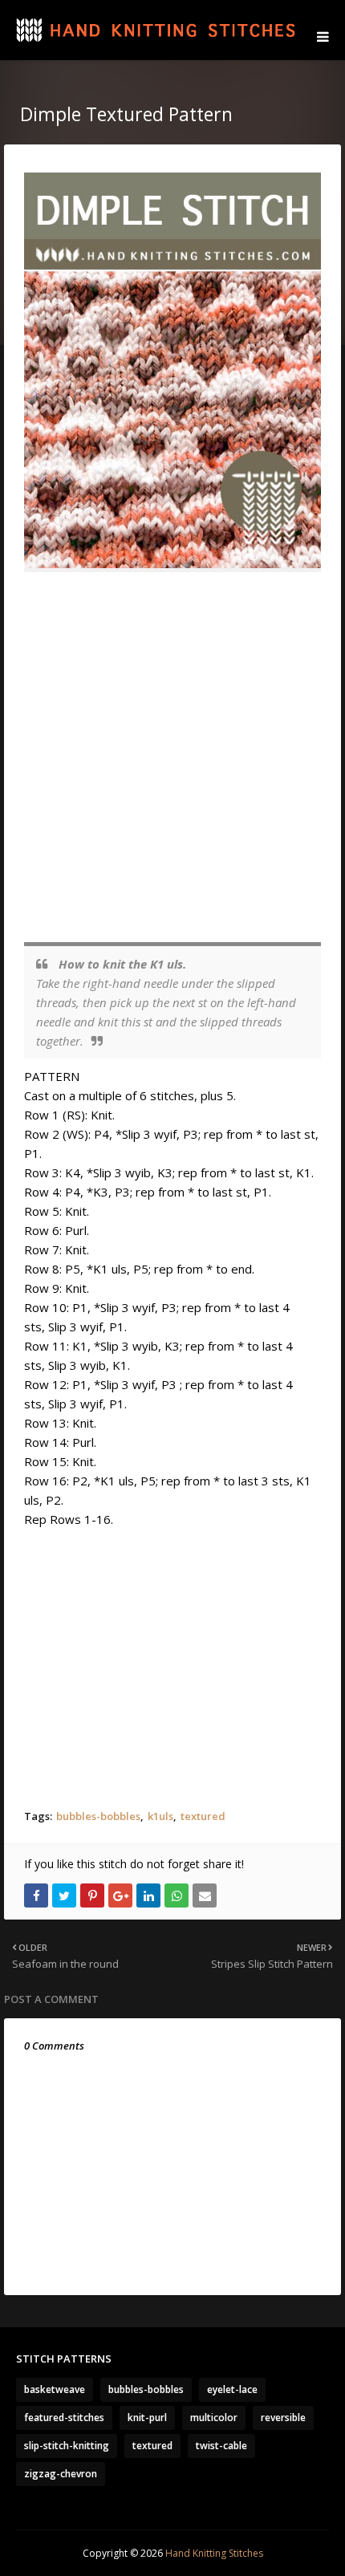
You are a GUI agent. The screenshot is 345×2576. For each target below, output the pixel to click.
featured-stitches (64, 2418)
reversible (283, 2418)
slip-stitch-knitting (67, 2446)
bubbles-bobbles (98, 1816)
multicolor (214, 2418)
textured (203, 1816)
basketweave (55, 2389)
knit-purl (147, 2418)
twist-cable (221, 2446)
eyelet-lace (232, 2389)
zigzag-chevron (61, 2474)
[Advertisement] (172, 758)
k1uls (160, 1816)
